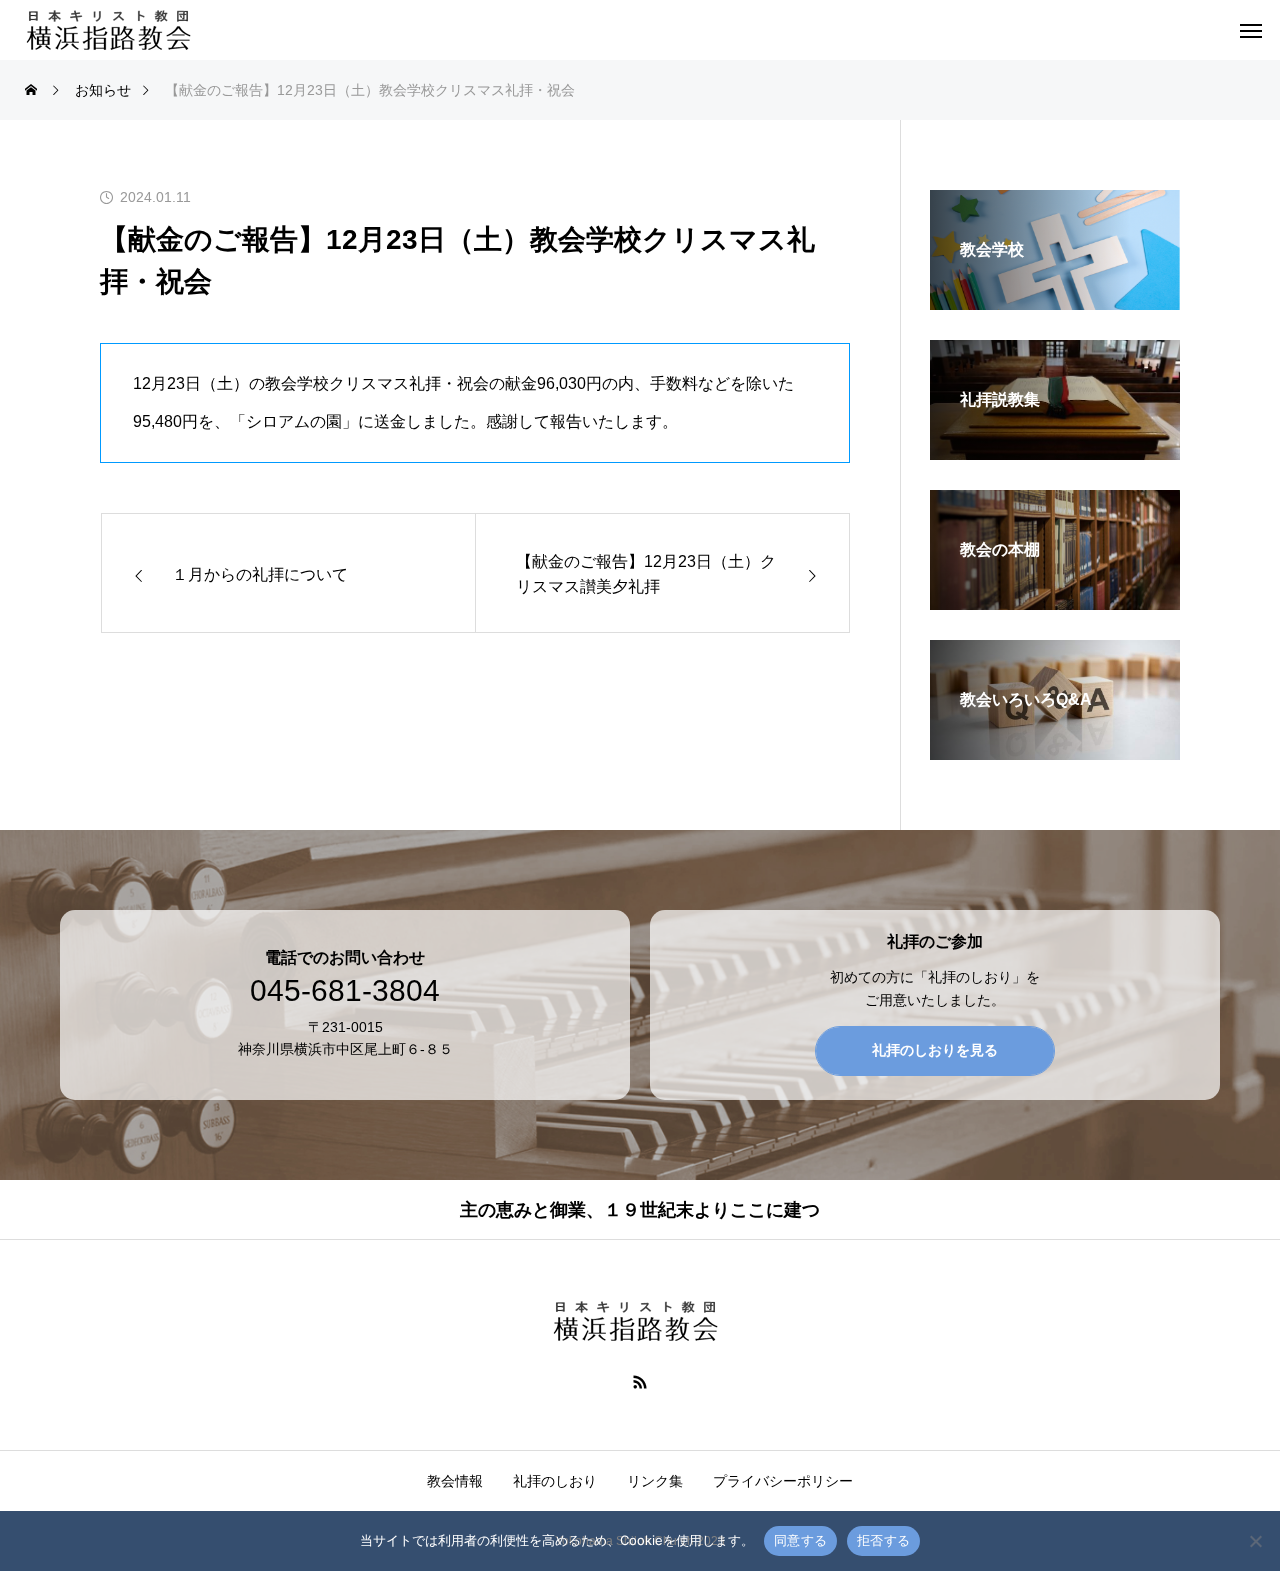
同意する (800, 1540)
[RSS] (640, 1381)
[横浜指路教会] (113, 30)
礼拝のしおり (555, 1481)
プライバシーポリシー (783, 1481)
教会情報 (455, 1481)
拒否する (883, 1540)
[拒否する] (1255, 1541)
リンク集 (655, 1481)
